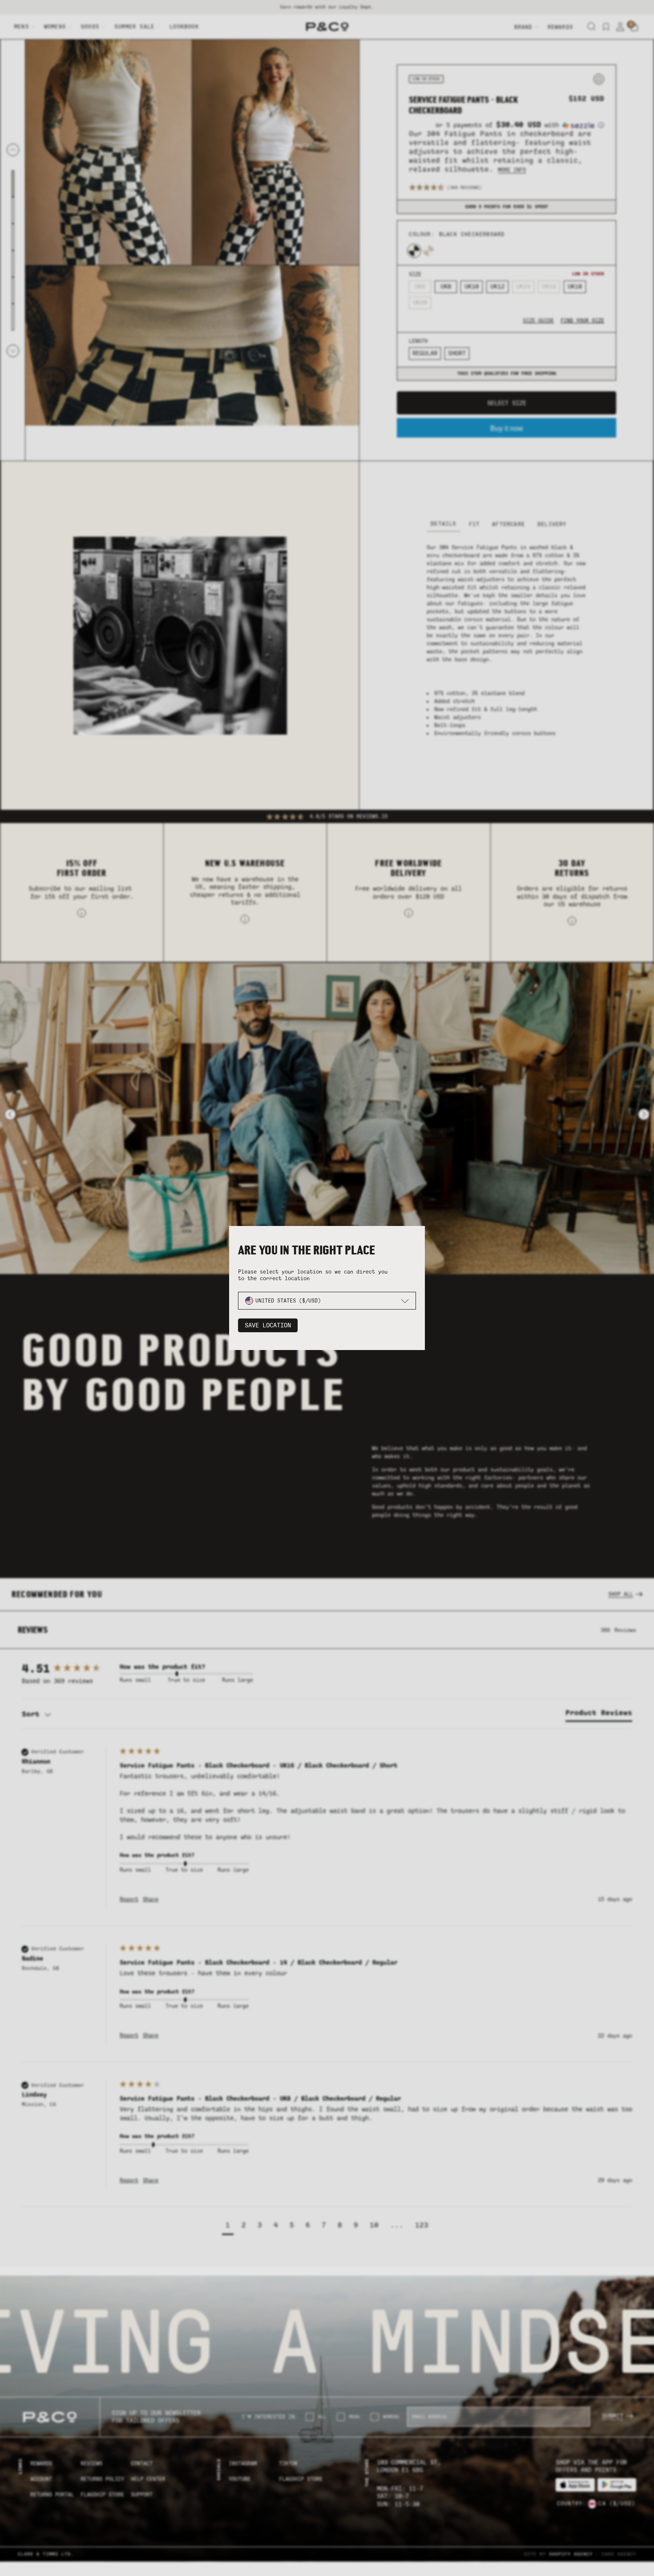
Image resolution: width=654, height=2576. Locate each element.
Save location (268, 1325)
